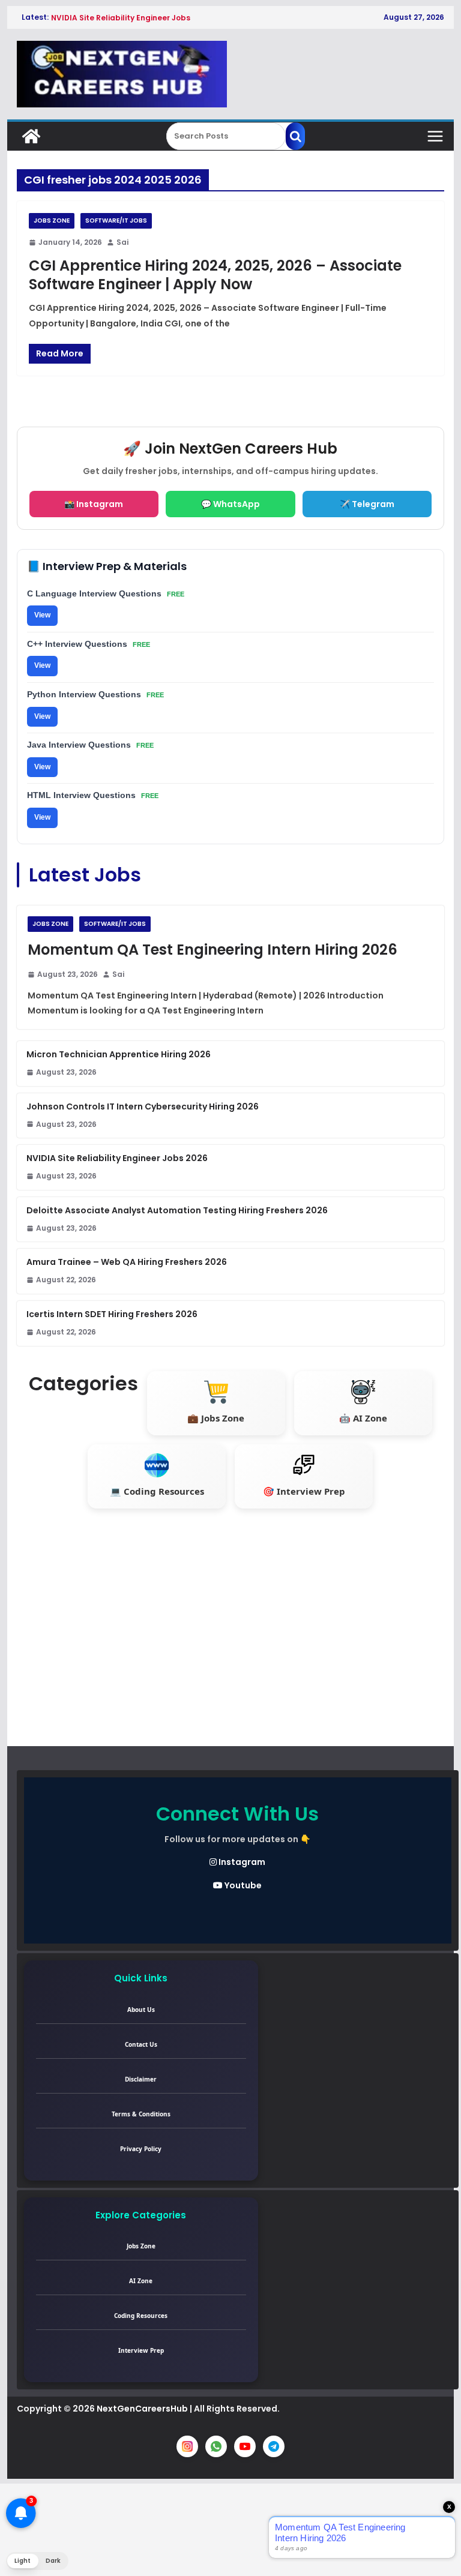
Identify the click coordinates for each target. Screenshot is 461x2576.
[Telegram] (274, 2446)
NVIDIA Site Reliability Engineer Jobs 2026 (117, 1158)
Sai (122, 242)
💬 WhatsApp (230, 504)
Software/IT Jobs (116, 221)
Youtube (242, 1885)
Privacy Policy (141, 2149)
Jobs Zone (52, 221)
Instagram (241, 1862)
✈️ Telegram (367, 504)
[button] (37, 2561)
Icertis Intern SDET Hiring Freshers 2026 (112, 1314)
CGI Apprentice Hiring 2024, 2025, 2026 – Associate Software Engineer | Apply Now (215, 275)
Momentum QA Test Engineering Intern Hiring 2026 (212, 950)
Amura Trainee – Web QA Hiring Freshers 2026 (127, 1262)
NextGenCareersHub (142, 2409)
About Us (141, 2010)
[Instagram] (187, 2446)
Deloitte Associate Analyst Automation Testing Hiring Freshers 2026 (177, 1210)
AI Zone (141, 2281)
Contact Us (141, 2044)
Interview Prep (141, 2350)
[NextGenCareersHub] (31, 136)
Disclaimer (141, 2079)
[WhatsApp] (216, 2446)
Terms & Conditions (141, 2114)
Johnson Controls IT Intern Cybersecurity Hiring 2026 (143, 1106)
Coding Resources (141, 2316)
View (42, 615)
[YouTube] (245, 2446)
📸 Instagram (94, 504)
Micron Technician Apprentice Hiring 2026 (119, 1054)
